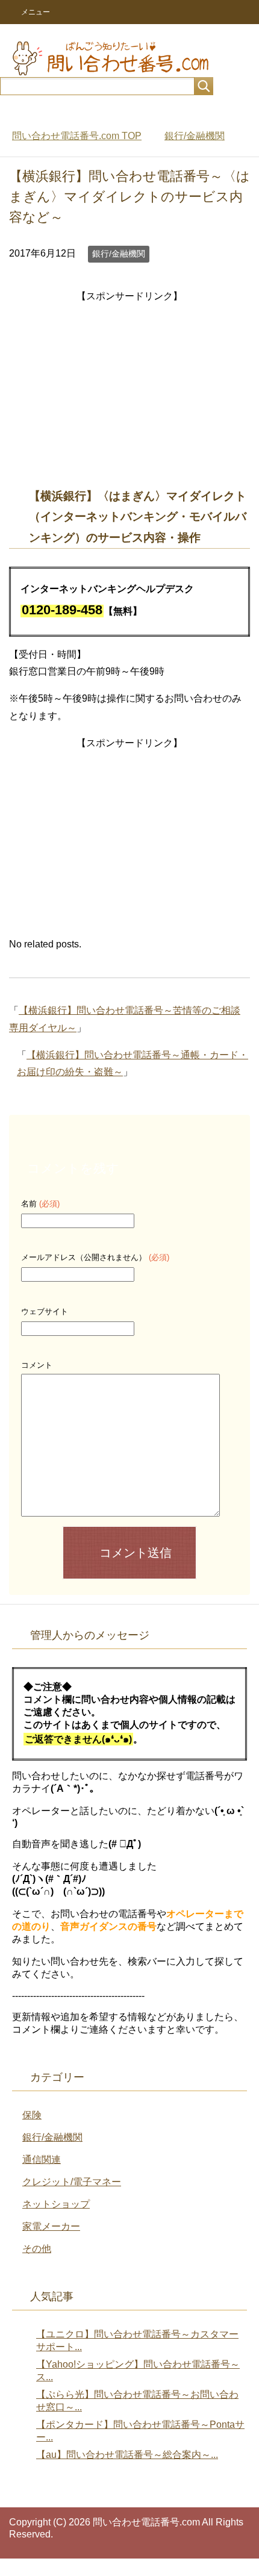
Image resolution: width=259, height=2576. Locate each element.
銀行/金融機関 (119, 254)
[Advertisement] (129, 390)
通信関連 (42, 2160)
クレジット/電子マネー (72, 2182)
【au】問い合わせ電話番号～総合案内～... (127, 2455)
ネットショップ (56, 2204)
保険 (32, 2115)
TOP (77, 136)
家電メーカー (51, 2226)
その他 (37, 2249)
